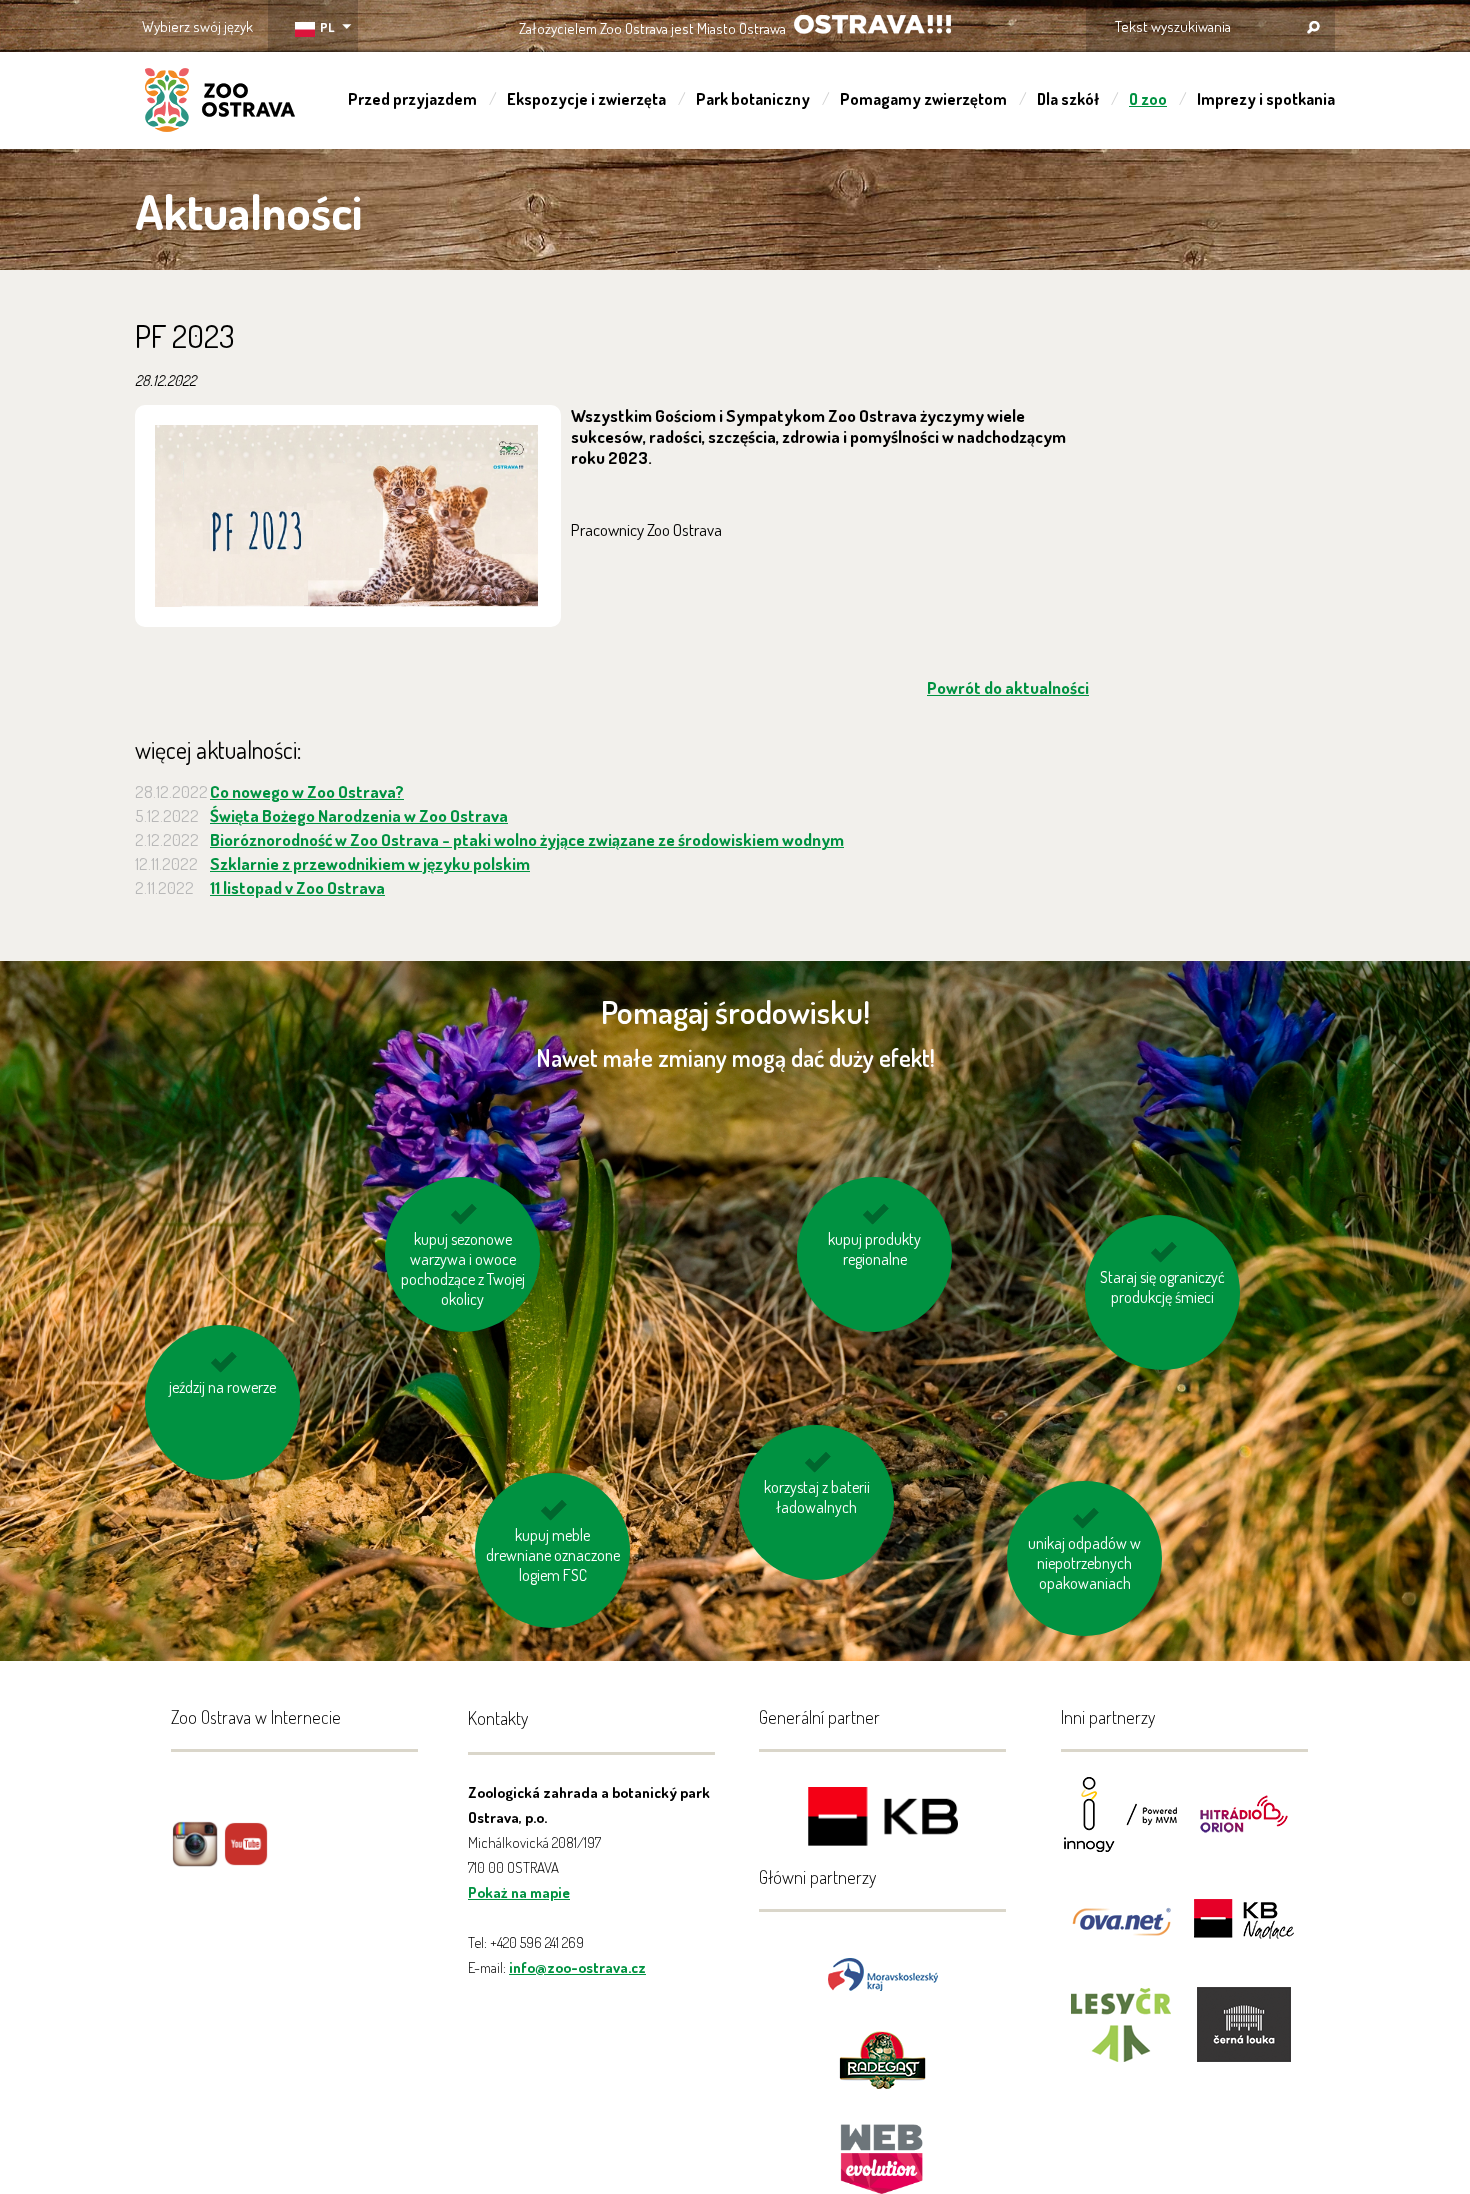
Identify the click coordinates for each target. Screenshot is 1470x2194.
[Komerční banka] (883, 1819)
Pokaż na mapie (519, 1892)
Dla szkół (1068, 99)
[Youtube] (246, 1858)
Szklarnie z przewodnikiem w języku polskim (370, 863)
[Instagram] (195, 1858)
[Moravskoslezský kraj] (883, 1972)
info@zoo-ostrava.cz (577, 1967)
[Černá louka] (1244, 2037)
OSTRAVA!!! (872, 24)
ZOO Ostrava (220, 103)
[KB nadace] (1244, 1932)
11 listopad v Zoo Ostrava (297, 887)
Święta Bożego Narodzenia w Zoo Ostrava (359, 815)
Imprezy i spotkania (1266, 99)
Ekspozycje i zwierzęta (586, 99)
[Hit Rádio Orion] (1244, 1827)
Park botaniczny (753, 99)
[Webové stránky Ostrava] (883, 2149)
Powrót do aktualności (1008, 687)
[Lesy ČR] (1121, 2037)
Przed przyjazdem (412, 99)
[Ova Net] (1121, 1932)
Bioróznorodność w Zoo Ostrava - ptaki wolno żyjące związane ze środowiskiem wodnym (527, 839)
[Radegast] (882, 2057)
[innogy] (1121, 1827)
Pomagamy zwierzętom (923, 99)
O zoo (1148, 99)
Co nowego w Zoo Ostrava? (307, 791)
